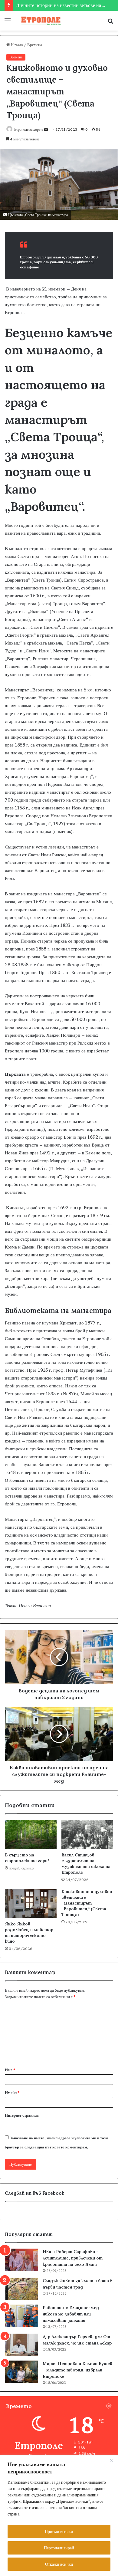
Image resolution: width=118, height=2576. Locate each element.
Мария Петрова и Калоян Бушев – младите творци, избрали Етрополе (77, 2370)
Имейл (12, 2092)
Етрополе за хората (29, 129)
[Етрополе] (39, 21)
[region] (59, 2516)
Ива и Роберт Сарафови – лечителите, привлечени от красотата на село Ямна (73, 2258)
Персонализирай (59, 2548)
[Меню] (8, 23)
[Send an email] (46, 129)
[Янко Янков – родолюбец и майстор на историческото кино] (31, 1903)
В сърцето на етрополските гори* (27, 1858)
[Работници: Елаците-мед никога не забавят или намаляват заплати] (21, 2316)
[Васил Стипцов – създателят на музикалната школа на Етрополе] (87, 1835)
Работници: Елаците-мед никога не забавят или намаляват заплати (71, 2314)
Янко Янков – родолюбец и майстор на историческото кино (29, 1933)
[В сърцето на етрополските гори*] (31, 1835)
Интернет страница (22, 2115)
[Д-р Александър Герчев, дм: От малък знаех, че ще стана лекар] (21, 2345)
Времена (35, 44)
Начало (16, 44)
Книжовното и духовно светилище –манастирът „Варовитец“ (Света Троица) (87, 1903)
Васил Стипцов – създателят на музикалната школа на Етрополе (86, 1864)
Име (10, 2070)
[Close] (112, 2460)
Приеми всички (59, 2531)
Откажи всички (59, 2564)
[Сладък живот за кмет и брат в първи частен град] (21, 2289)
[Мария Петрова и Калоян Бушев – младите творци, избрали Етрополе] (21, 2372)
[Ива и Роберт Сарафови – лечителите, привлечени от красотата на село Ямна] (21, 2260)
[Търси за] (110, 23)
